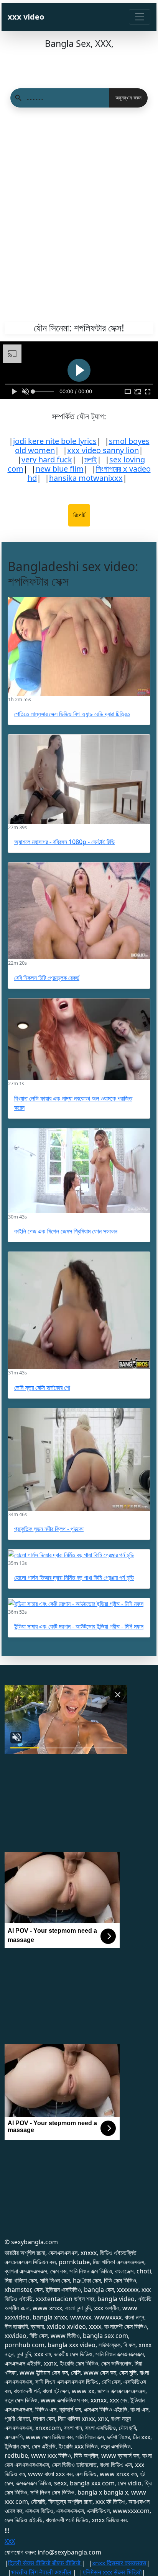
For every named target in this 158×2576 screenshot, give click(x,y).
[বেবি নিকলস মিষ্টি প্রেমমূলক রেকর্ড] (79, 911)
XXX (10, 2541)
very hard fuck (47, 459)
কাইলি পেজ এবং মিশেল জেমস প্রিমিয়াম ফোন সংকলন (66, 1231)
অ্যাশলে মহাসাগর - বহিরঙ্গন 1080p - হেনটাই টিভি (64, 842)
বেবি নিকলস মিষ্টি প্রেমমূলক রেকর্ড (47, 978)
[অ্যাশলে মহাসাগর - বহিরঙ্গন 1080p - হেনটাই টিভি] (79, 779)
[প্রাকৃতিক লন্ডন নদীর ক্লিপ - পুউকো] (79, 1459)
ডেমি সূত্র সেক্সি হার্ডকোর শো (42, 1387)
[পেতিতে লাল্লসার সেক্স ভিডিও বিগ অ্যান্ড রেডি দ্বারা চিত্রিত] (79, 646)
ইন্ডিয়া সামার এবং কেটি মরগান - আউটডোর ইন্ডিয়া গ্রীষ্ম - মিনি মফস (79, 1626)
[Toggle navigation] (140, 17)
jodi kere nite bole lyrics (55, 441)
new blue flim (60, 469)
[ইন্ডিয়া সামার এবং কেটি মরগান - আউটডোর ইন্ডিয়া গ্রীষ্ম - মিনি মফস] (79, 1603)
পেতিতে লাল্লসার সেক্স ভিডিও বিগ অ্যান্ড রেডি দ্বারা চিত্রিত (72, 714)
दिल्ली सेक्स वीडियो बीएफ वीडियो (45, 2563)
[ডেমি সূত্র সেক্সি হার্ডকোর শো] (79, 1311)
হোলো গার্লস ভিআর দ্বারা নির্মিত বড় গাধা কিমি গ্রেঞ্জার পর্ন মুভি (74, 1578)
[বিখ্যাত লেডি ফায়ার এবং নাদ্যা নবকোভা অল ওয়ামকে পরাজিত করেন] (79, 1039)
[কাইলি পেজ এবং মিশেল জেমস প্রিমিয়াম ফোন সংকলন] (79, 1171)
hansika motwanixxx (86, 478)
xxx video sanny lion (103, 450)
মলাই (91, 459)
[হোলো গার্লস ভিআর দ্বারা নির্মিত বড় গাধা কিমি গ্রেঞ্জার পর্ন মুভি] (79, 1555)
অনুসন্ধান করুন (128, 98)
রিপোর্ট (79, 515)
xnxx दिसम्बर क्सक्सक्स (119, 2563)
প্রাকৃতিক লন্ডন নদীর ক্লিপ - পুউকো (49, 1529)
